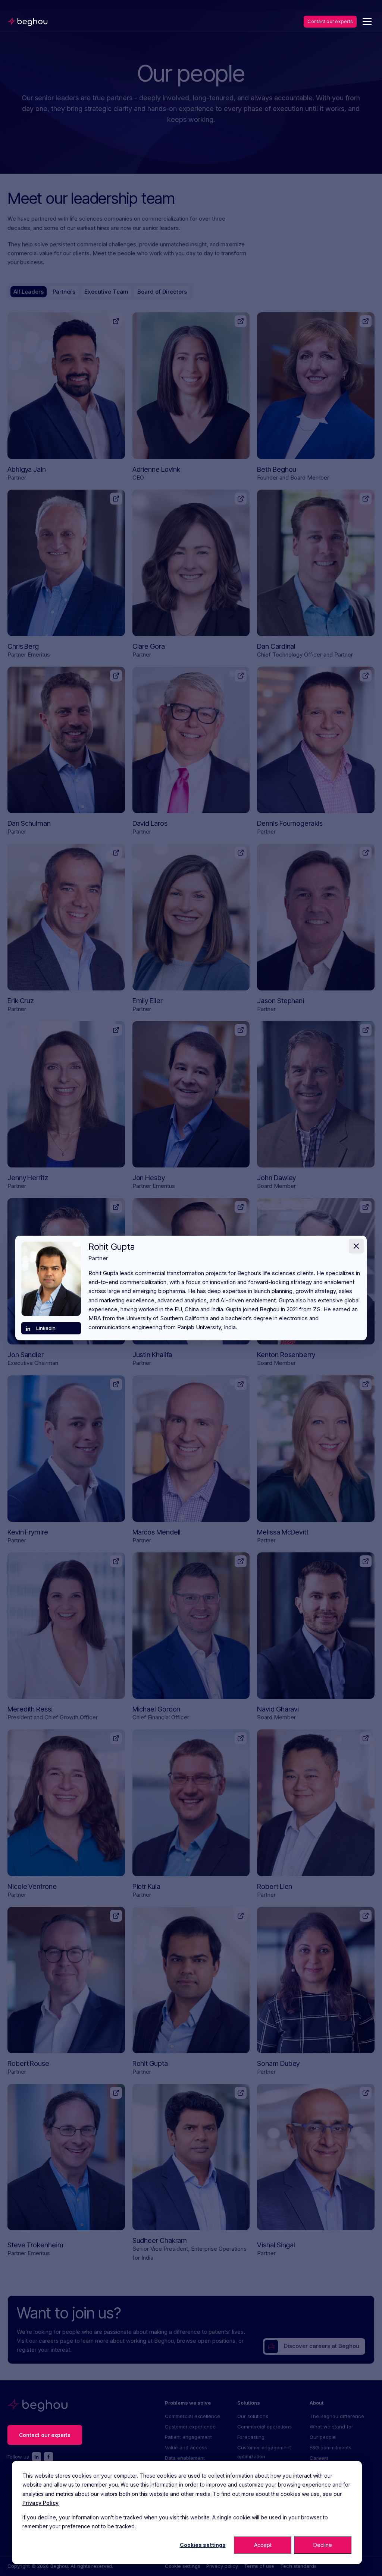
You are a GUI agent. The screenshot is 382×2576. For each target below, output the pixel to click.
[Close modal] (356, 1246)
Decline (323, 2545)
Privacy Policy (40, 2503)
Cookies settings (203, 2545)
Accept (263, 2545)
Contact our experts (330, 21)
